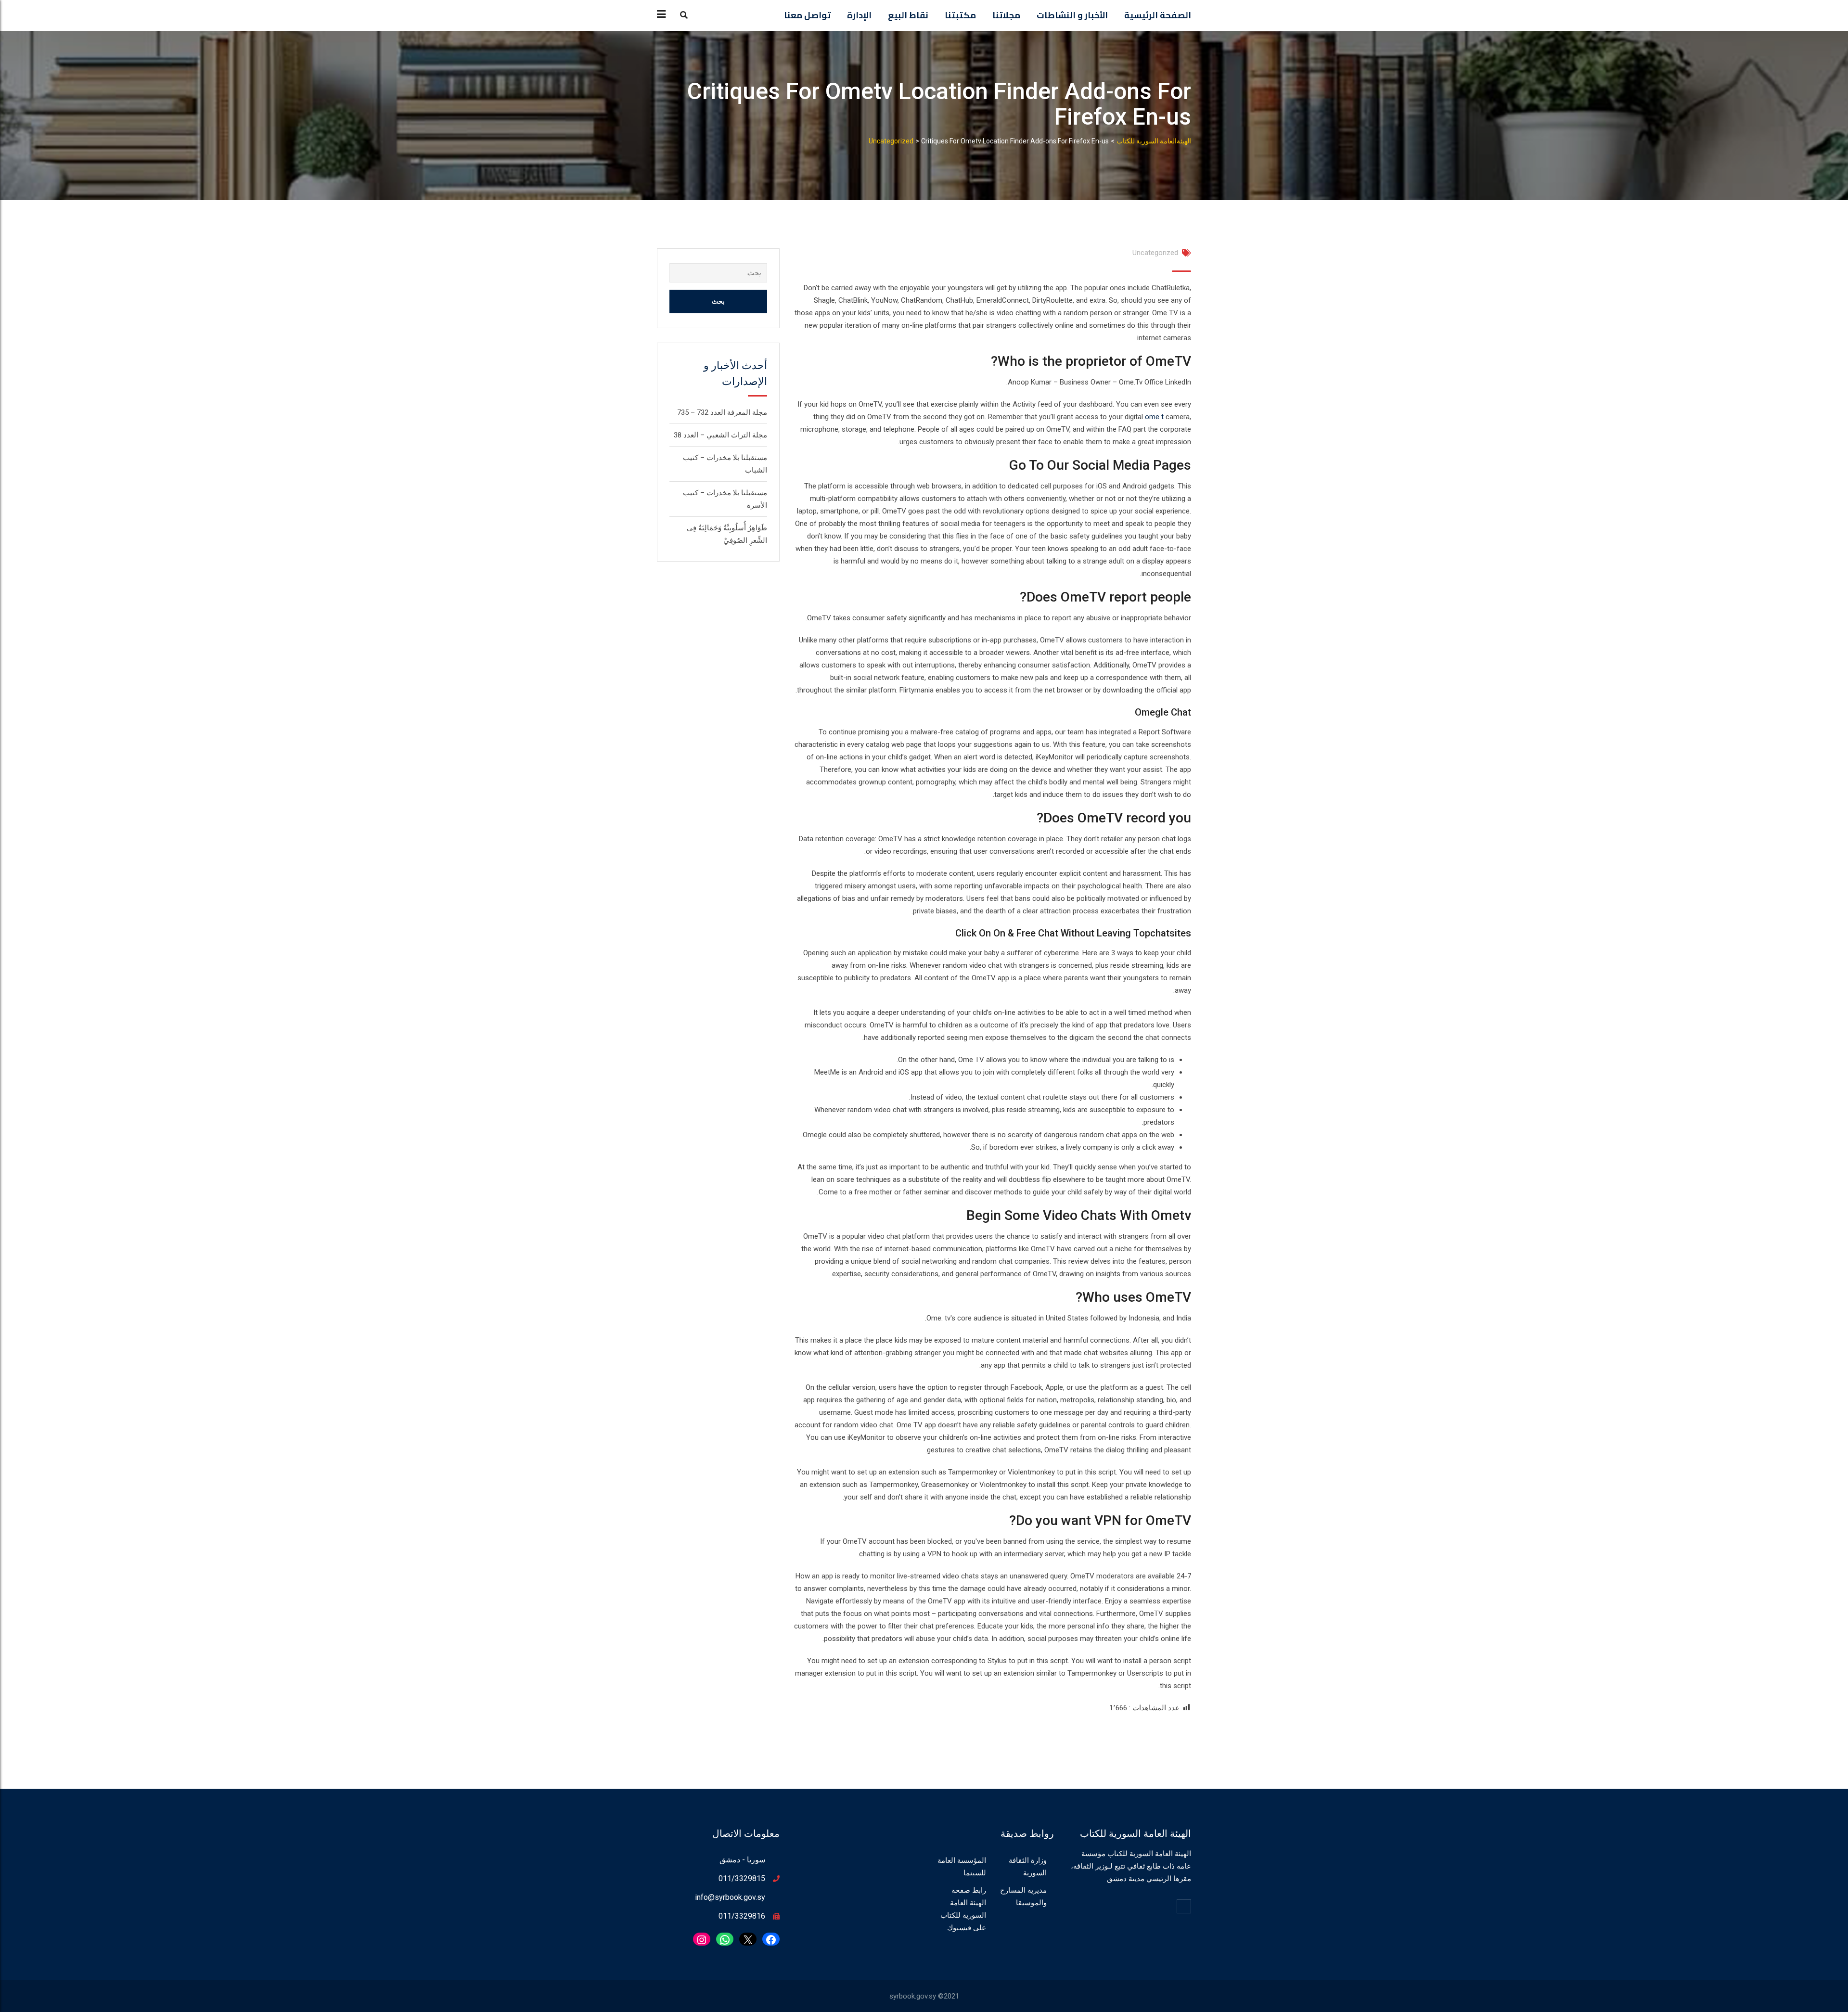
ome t (1154, 417)
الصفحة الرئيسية (1158, 15)
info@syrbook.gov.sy (730, 1897)
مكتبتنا (960, 15)
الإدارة (859, 15)
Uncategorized (1155, 253)
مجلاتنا (1006, 15)
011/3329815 (742, 1878)
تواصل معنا (807, 15)
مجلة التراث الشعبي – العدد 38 (720, 435)
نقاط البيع (908, 15)
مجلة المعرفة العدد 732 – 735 (722, 412)
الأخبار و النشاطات (1072, 15)
